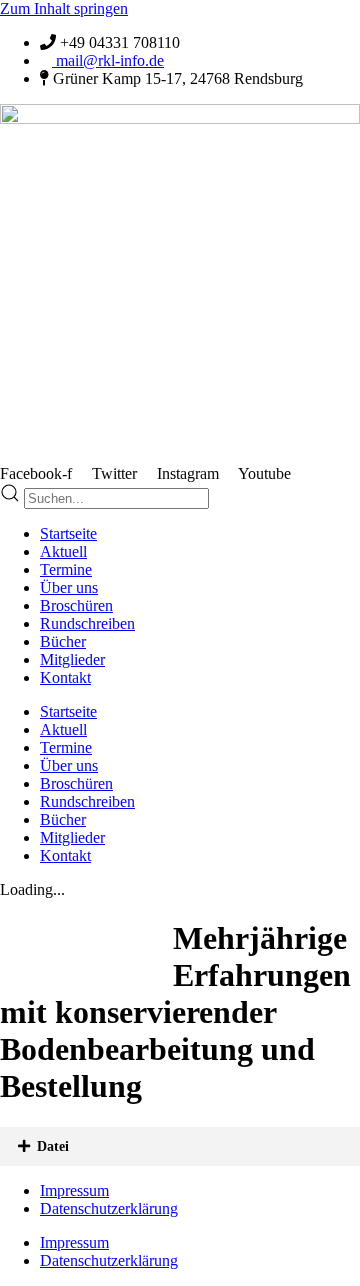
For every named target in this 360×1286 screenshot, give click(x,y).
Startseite (68, 533)
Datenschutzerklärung (109, 1208)
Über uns (69, 587)
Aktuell (63, 551)
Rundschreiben (87, 623)
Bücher (63, 641)
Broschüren (76, 605)
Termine (66, 569)
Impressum (74, 1190)
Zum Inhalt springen (64, 8)
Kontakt (65, 677)
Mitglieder (72, 659)
